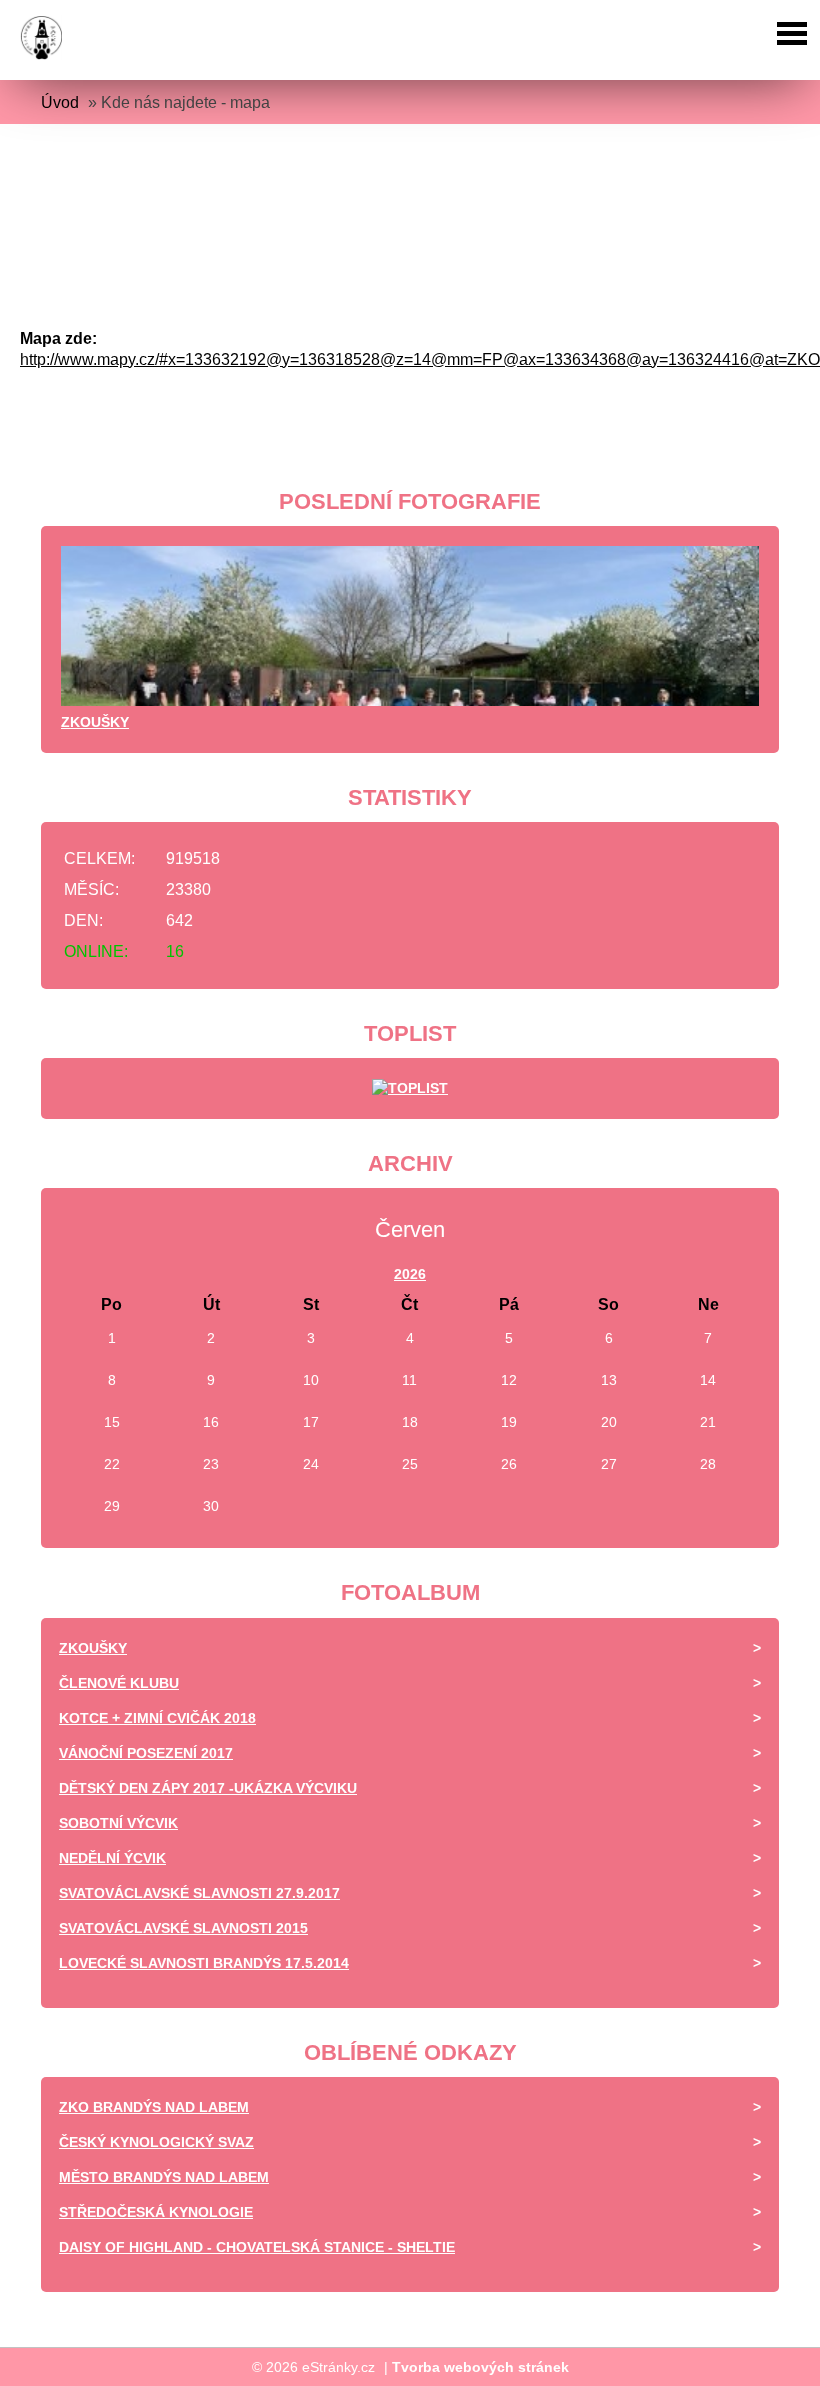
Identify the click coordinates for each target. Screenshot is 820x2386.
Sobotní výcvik (118, 1823)
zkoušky (95, 722)
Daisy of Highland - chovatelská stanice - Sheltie (257, 2247)
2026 (410, 1274)
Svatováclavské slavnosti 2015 (183, 1928)
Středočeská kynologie (156, 2212)
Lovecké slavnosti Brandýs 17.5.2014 (204, 1963)
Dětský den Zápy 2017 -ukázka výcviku (208, 1788)
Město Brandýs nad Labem (164, 2177)
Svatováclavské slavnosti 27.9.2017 (199, 1893)
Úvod (60, 102)
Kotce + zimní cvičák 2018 (157, 1718)
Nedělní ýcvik (112, 1858)
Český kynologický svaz (156, 2142)
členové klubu (119, 1683)
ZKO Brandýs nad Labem (154, 2107)
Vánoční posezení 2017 (146, 1753)
